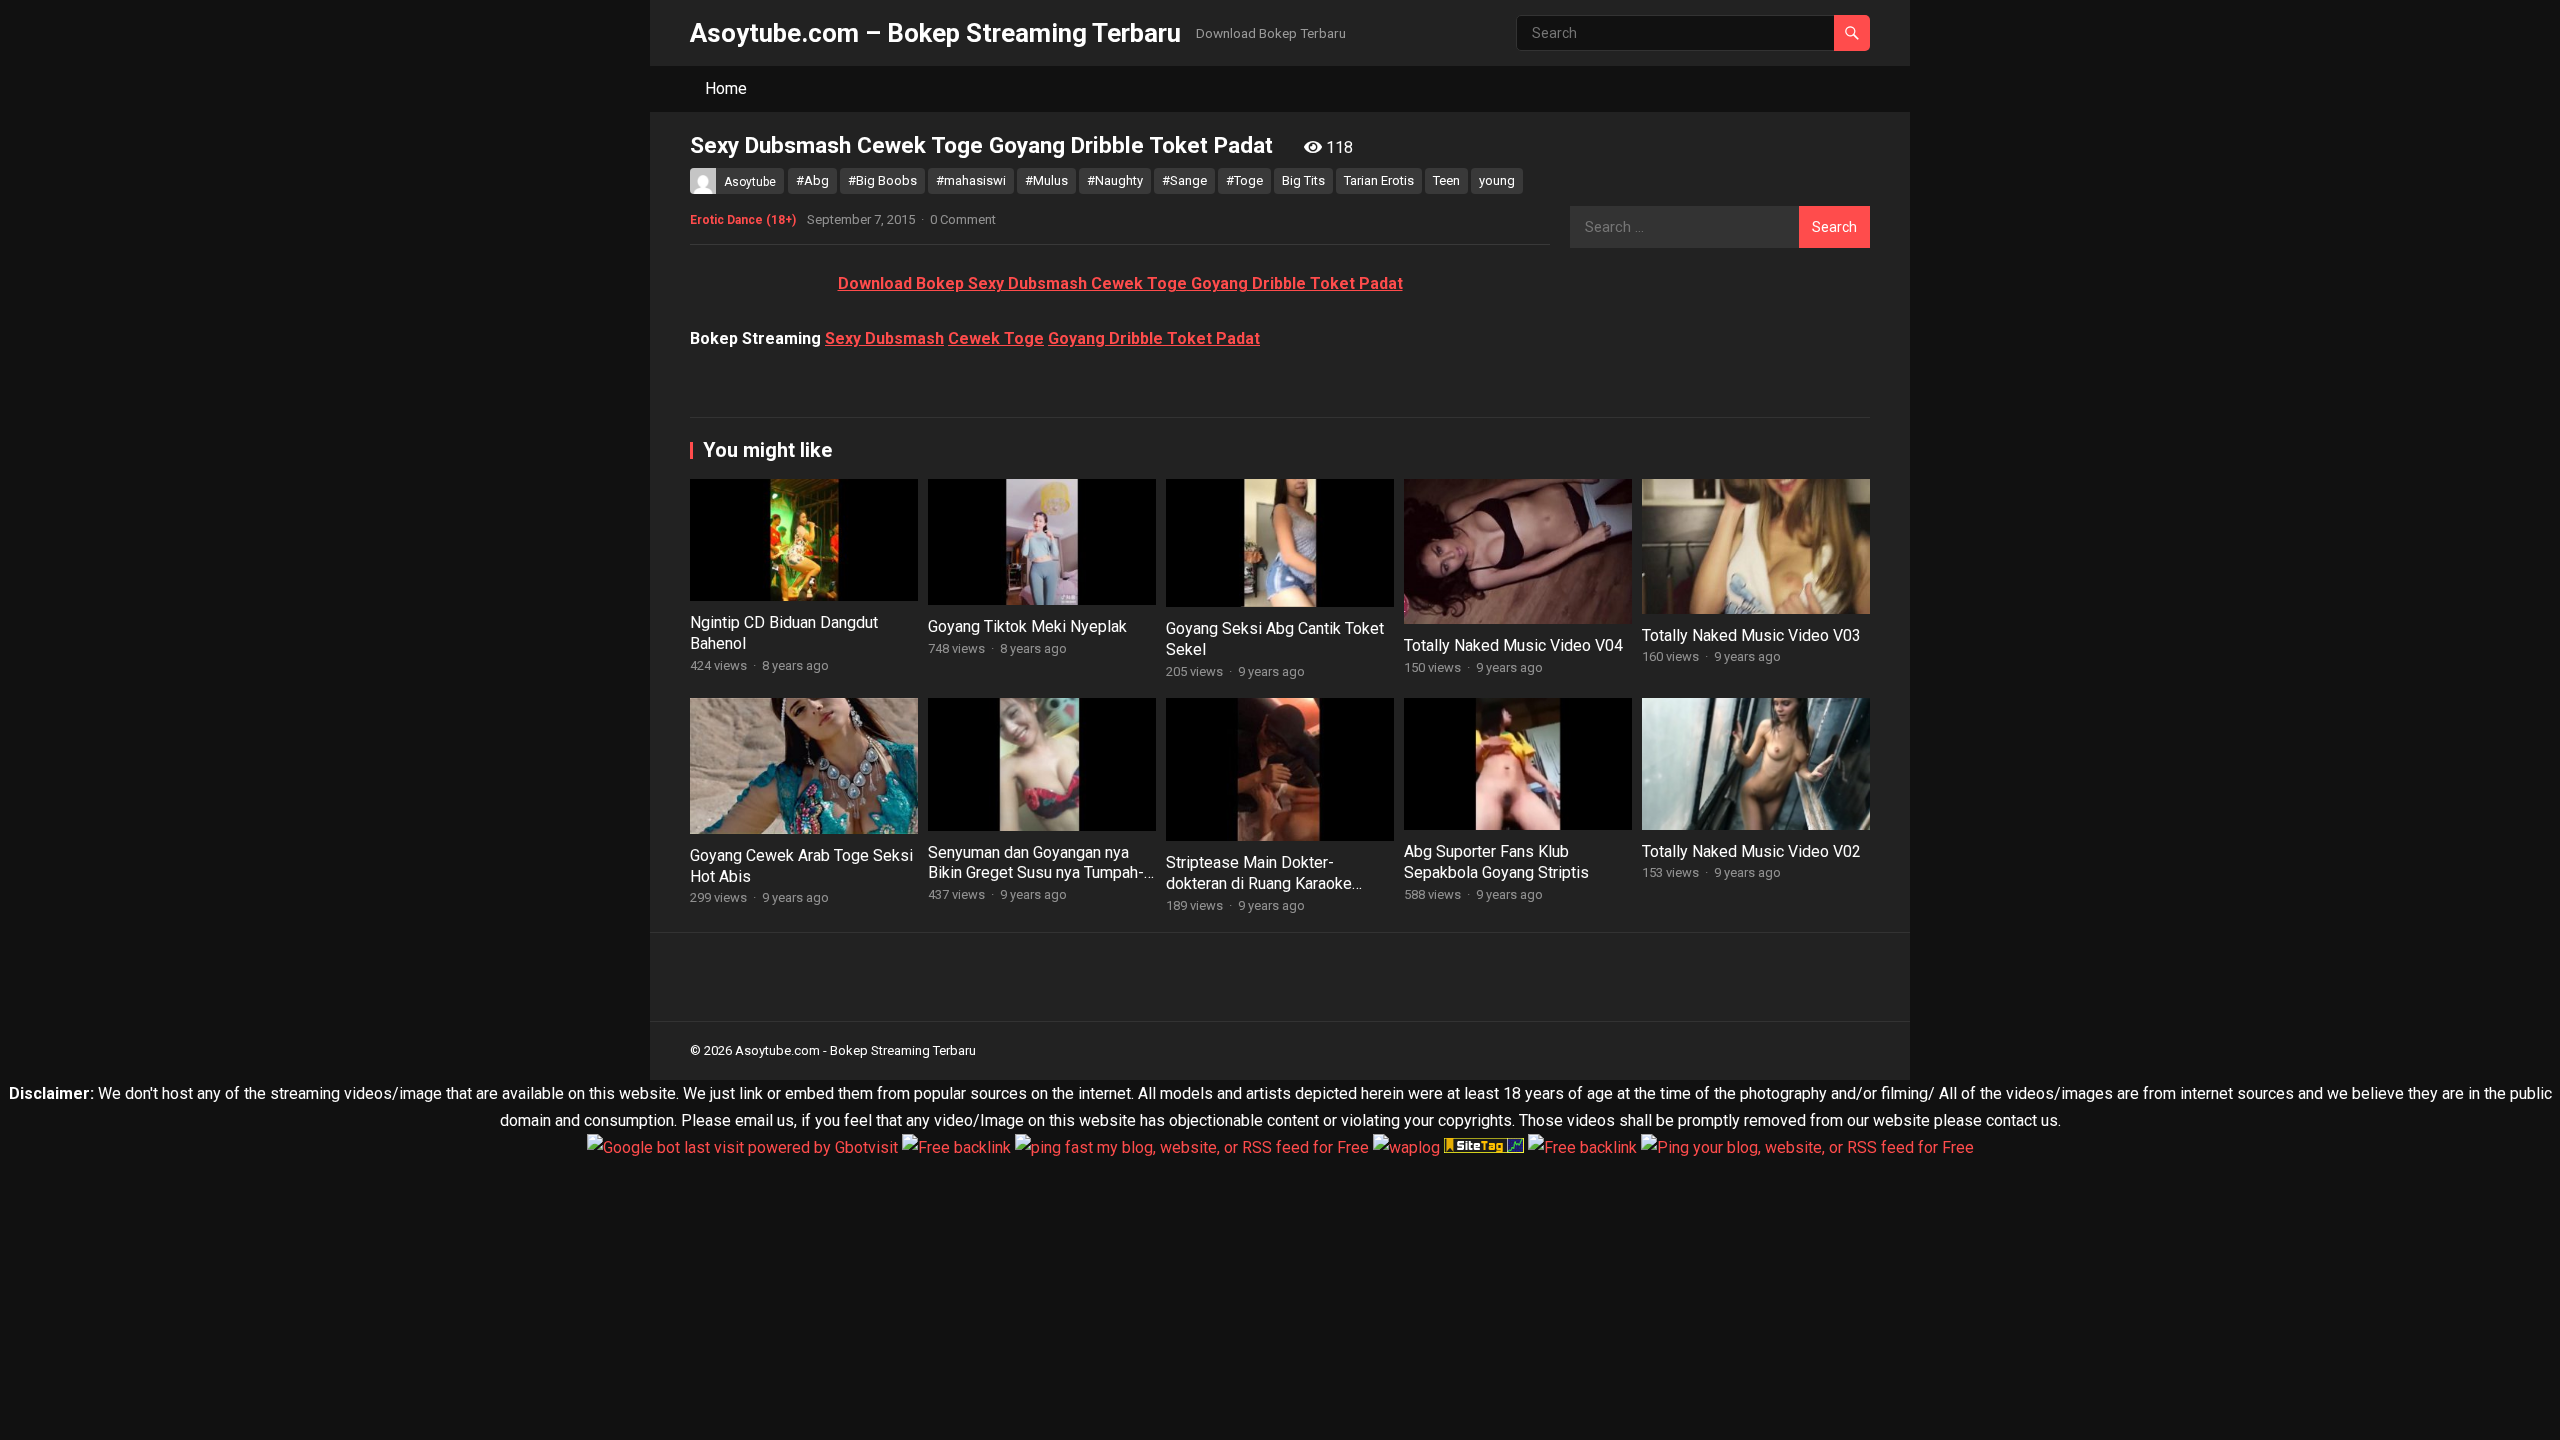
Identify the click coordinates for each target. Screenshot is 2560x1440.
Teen (1446, 180)
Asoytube (750, 182)
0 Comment (963, 219)
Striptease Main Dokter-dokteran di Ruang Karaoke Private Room (1259, 883)
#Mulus (1046, 180)
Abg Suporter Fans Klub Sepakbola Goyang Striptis (1496, 862)
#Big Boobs (882, 180)
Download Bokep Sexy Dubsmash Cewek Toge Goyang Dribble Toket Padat (1120, 283)
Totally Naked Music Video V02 (1751, 851)
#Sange (1184, 180)
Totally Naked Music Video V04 (1513, 645)
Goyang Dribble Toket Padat (1154, 338)
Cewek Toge (996, 338)
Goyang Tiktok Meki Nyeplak (1027, 626)
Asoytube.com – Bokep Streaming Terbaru (935, 33)
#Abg (812, 180)
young (1497, 180)
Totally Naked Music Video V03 (1751, 635)
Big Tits (1303, 180)
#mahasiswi (971, 180)
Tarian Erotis (1379, 180)
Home (726, 88)
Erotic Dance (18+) (743, 220)
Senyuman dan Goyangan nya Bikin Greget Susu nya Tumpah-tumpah (1036, 873)
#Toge (1244, 180)
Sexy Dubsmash (884, 338)
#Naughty (1115, 180)
